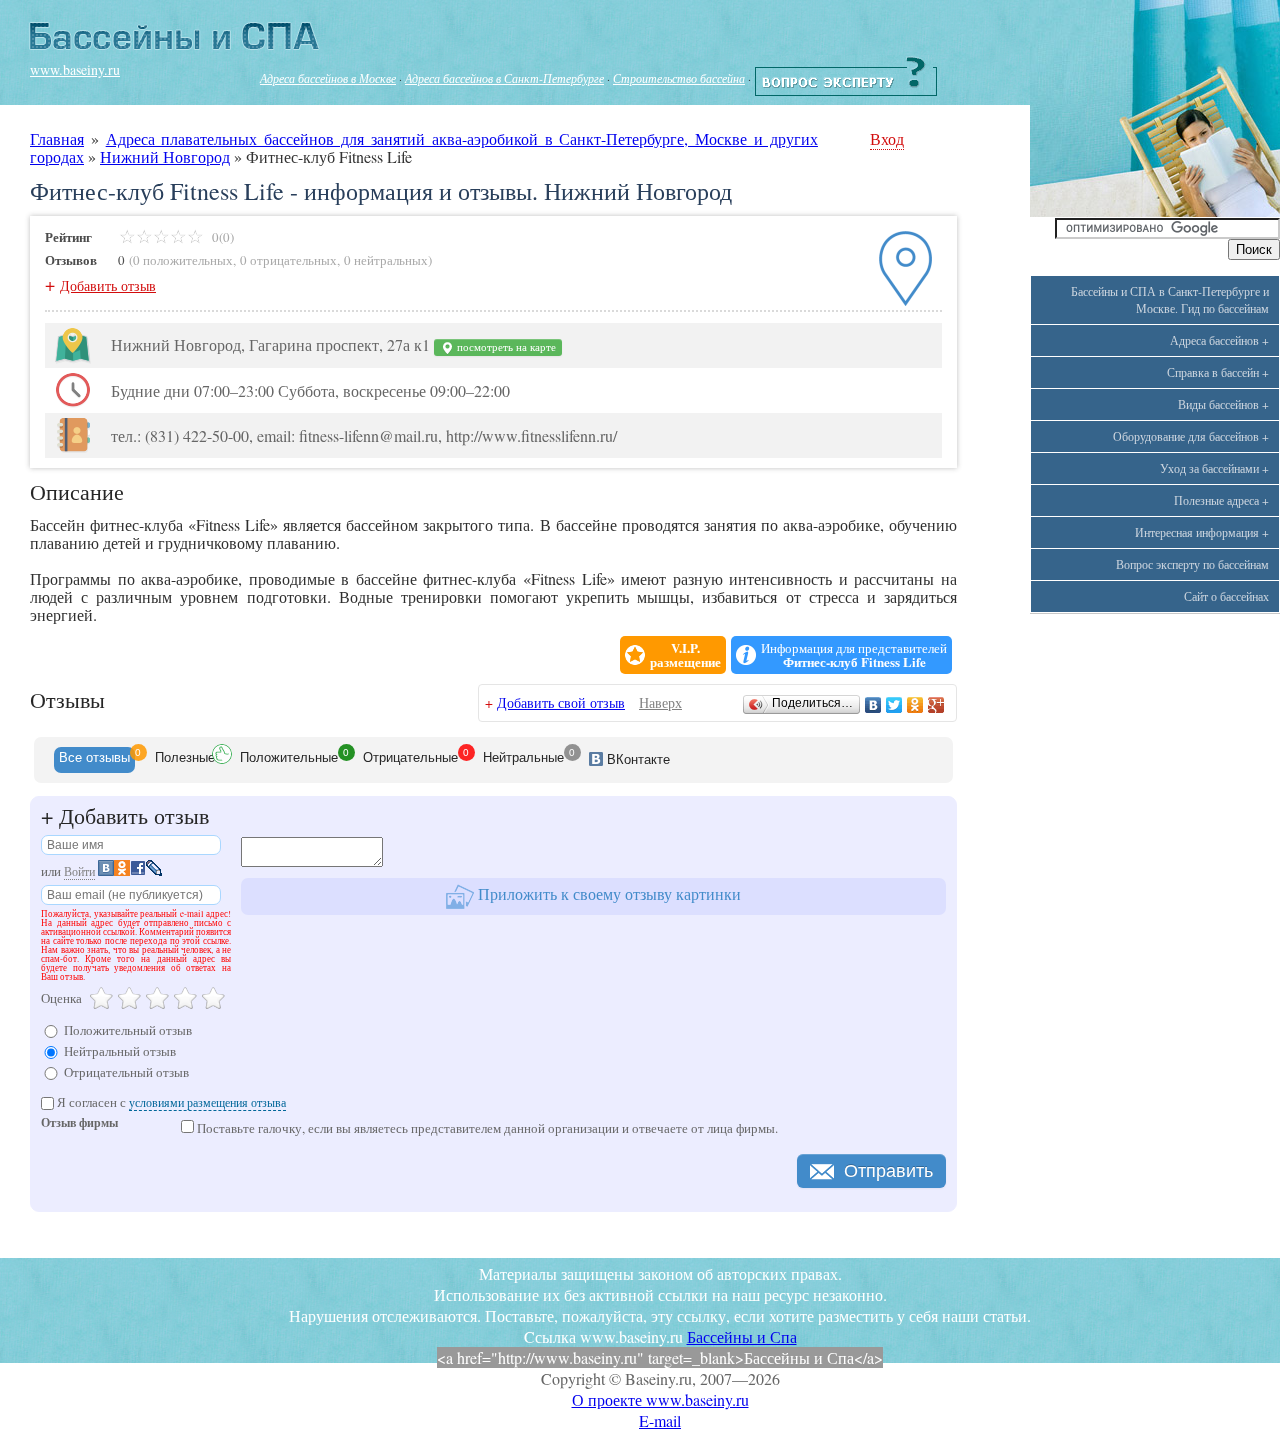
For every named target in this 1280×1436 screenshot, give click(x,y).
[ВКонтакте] (873, 705)
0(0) (221, 237)
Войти (79, 871)
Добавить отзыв (108, 285)
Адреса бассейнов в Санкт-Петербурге (504, 78)
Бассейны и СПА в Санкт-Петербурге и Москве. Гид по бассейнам (1170, 299)
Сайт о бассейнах (1226, 596)
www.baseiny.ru (75, 69)
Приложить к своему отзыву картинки (607, 893)
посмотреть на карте (505, 347)
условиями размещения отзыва (207, 1102)
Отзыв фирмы (79, 1124)
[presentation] (94, 760)
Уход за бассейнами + (1214, 468)
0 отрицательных (288, 260)
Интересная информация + (1202, 532)
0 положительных (183, 260)
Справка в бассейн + (1218, 372)
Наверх (660, 702)
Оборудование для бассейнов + (1191, 436)
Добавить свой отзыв (561, 702)
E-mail (660, 1420)
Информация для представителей (854, 655)
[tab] (94, 760)
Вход (887, 138)
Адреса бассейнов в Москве (328, 78)
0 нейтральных (386, 260)
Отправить (888, 1171)
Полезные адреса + (1221, 500)
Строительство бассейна (679, 78)
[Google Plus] (936, 705)
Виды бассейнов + (1223, 404)
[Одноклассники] (915, 705)
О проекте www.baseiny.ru (660, 1399)
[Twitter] (894, 705)
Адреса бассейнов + (1219, 340)
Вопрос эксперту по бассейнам (1192, 564)
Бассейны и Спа (742, 1336)
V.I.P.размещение (685, 655)
